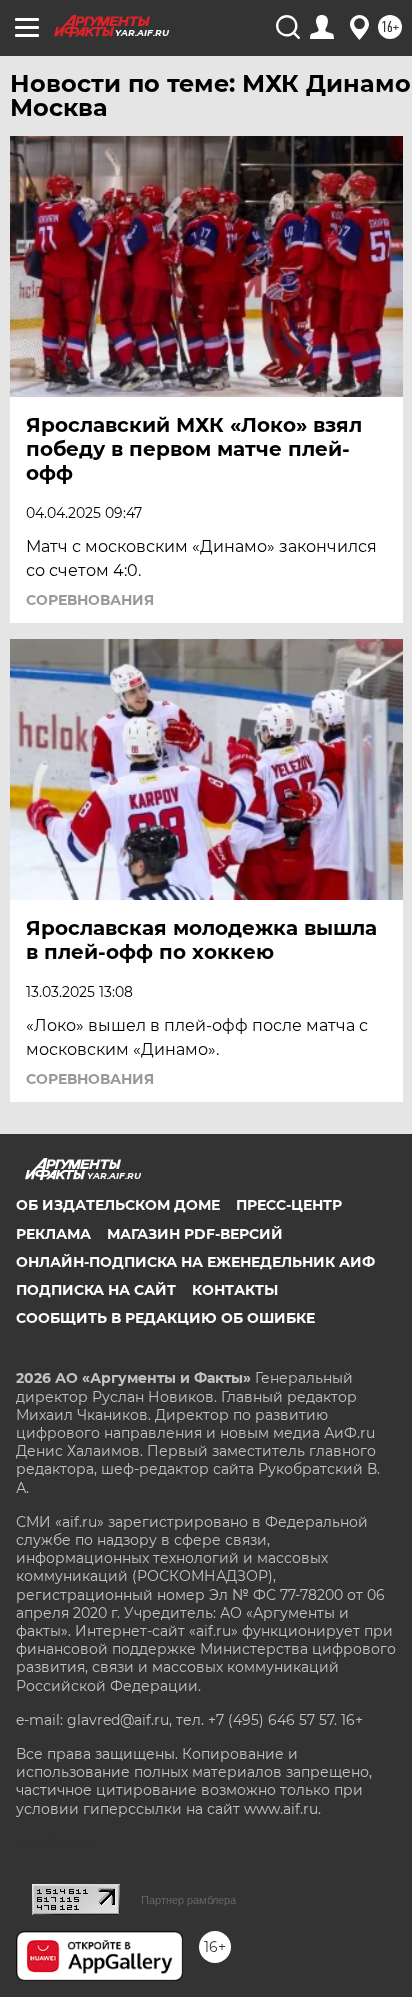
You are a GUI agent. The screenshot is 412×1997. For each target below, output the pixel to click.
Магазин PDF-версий (195, 1234)
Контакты (235, 1290)
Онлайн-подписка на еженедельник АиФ (195, 1262)
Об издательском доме (118, 1205)
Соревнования (90, 600)
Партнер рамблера (188, 1900)
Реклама (53, 1234)
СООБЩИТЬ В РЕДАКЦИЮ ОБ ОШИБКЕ (165, 1318)
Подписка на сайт (96, 1290)
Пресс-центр (289, 1205)
